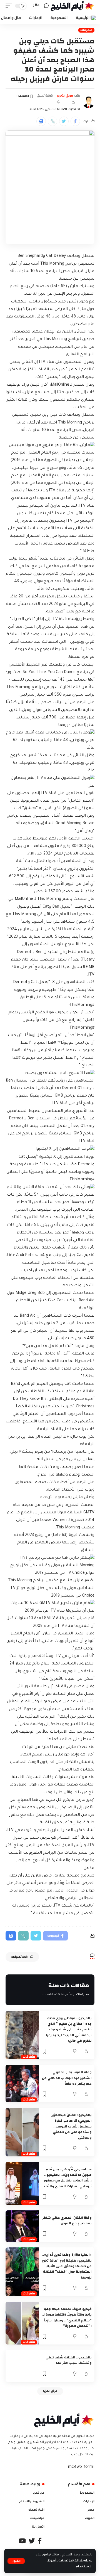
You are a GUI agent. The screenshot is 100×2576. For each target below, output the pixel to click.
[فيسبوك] (40, 2541)
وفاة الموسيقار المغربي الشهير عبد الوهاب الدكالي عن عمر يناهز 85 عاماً (67, 2078)
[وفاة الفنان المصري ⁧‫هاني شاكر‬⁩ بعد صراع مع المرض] (22, 2226)
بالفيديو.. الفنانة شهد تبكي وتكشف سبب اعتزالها (69, 2360)
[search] (46, 6)
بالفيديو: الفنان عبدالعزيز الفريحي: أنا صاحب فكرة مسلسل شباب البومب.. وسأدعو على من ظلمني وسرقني (72, 2126)
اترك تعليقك (19, 1957)
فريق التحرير (65, 96)
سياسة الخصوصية (76, 2561)
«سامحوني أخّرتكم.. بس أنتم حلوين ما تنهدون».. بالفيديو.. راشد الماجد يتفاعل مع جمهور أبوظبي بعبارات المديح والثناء (68, 2178)
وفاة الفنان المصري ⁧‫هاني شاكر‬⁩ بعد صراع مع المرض (67, 2220)
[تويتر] (32, 2541)
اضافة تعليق (45, 96)
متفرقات (86, 30)
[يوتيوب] (22, 2541)
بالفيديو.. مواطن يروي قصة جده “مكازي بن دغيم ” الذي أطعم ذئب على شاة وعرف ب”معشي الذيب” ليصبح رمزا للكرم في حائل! (69, 2029)
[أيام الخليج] (72, 6)
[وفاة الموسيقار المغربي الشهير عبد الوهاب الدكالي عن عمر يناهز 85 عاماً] (22, 2084)
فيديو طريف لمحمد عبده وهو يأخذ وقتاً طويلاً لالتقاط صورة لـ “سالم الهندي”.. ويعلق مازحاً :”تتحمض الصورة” (67, 2317)
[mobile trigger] (10, 6)
